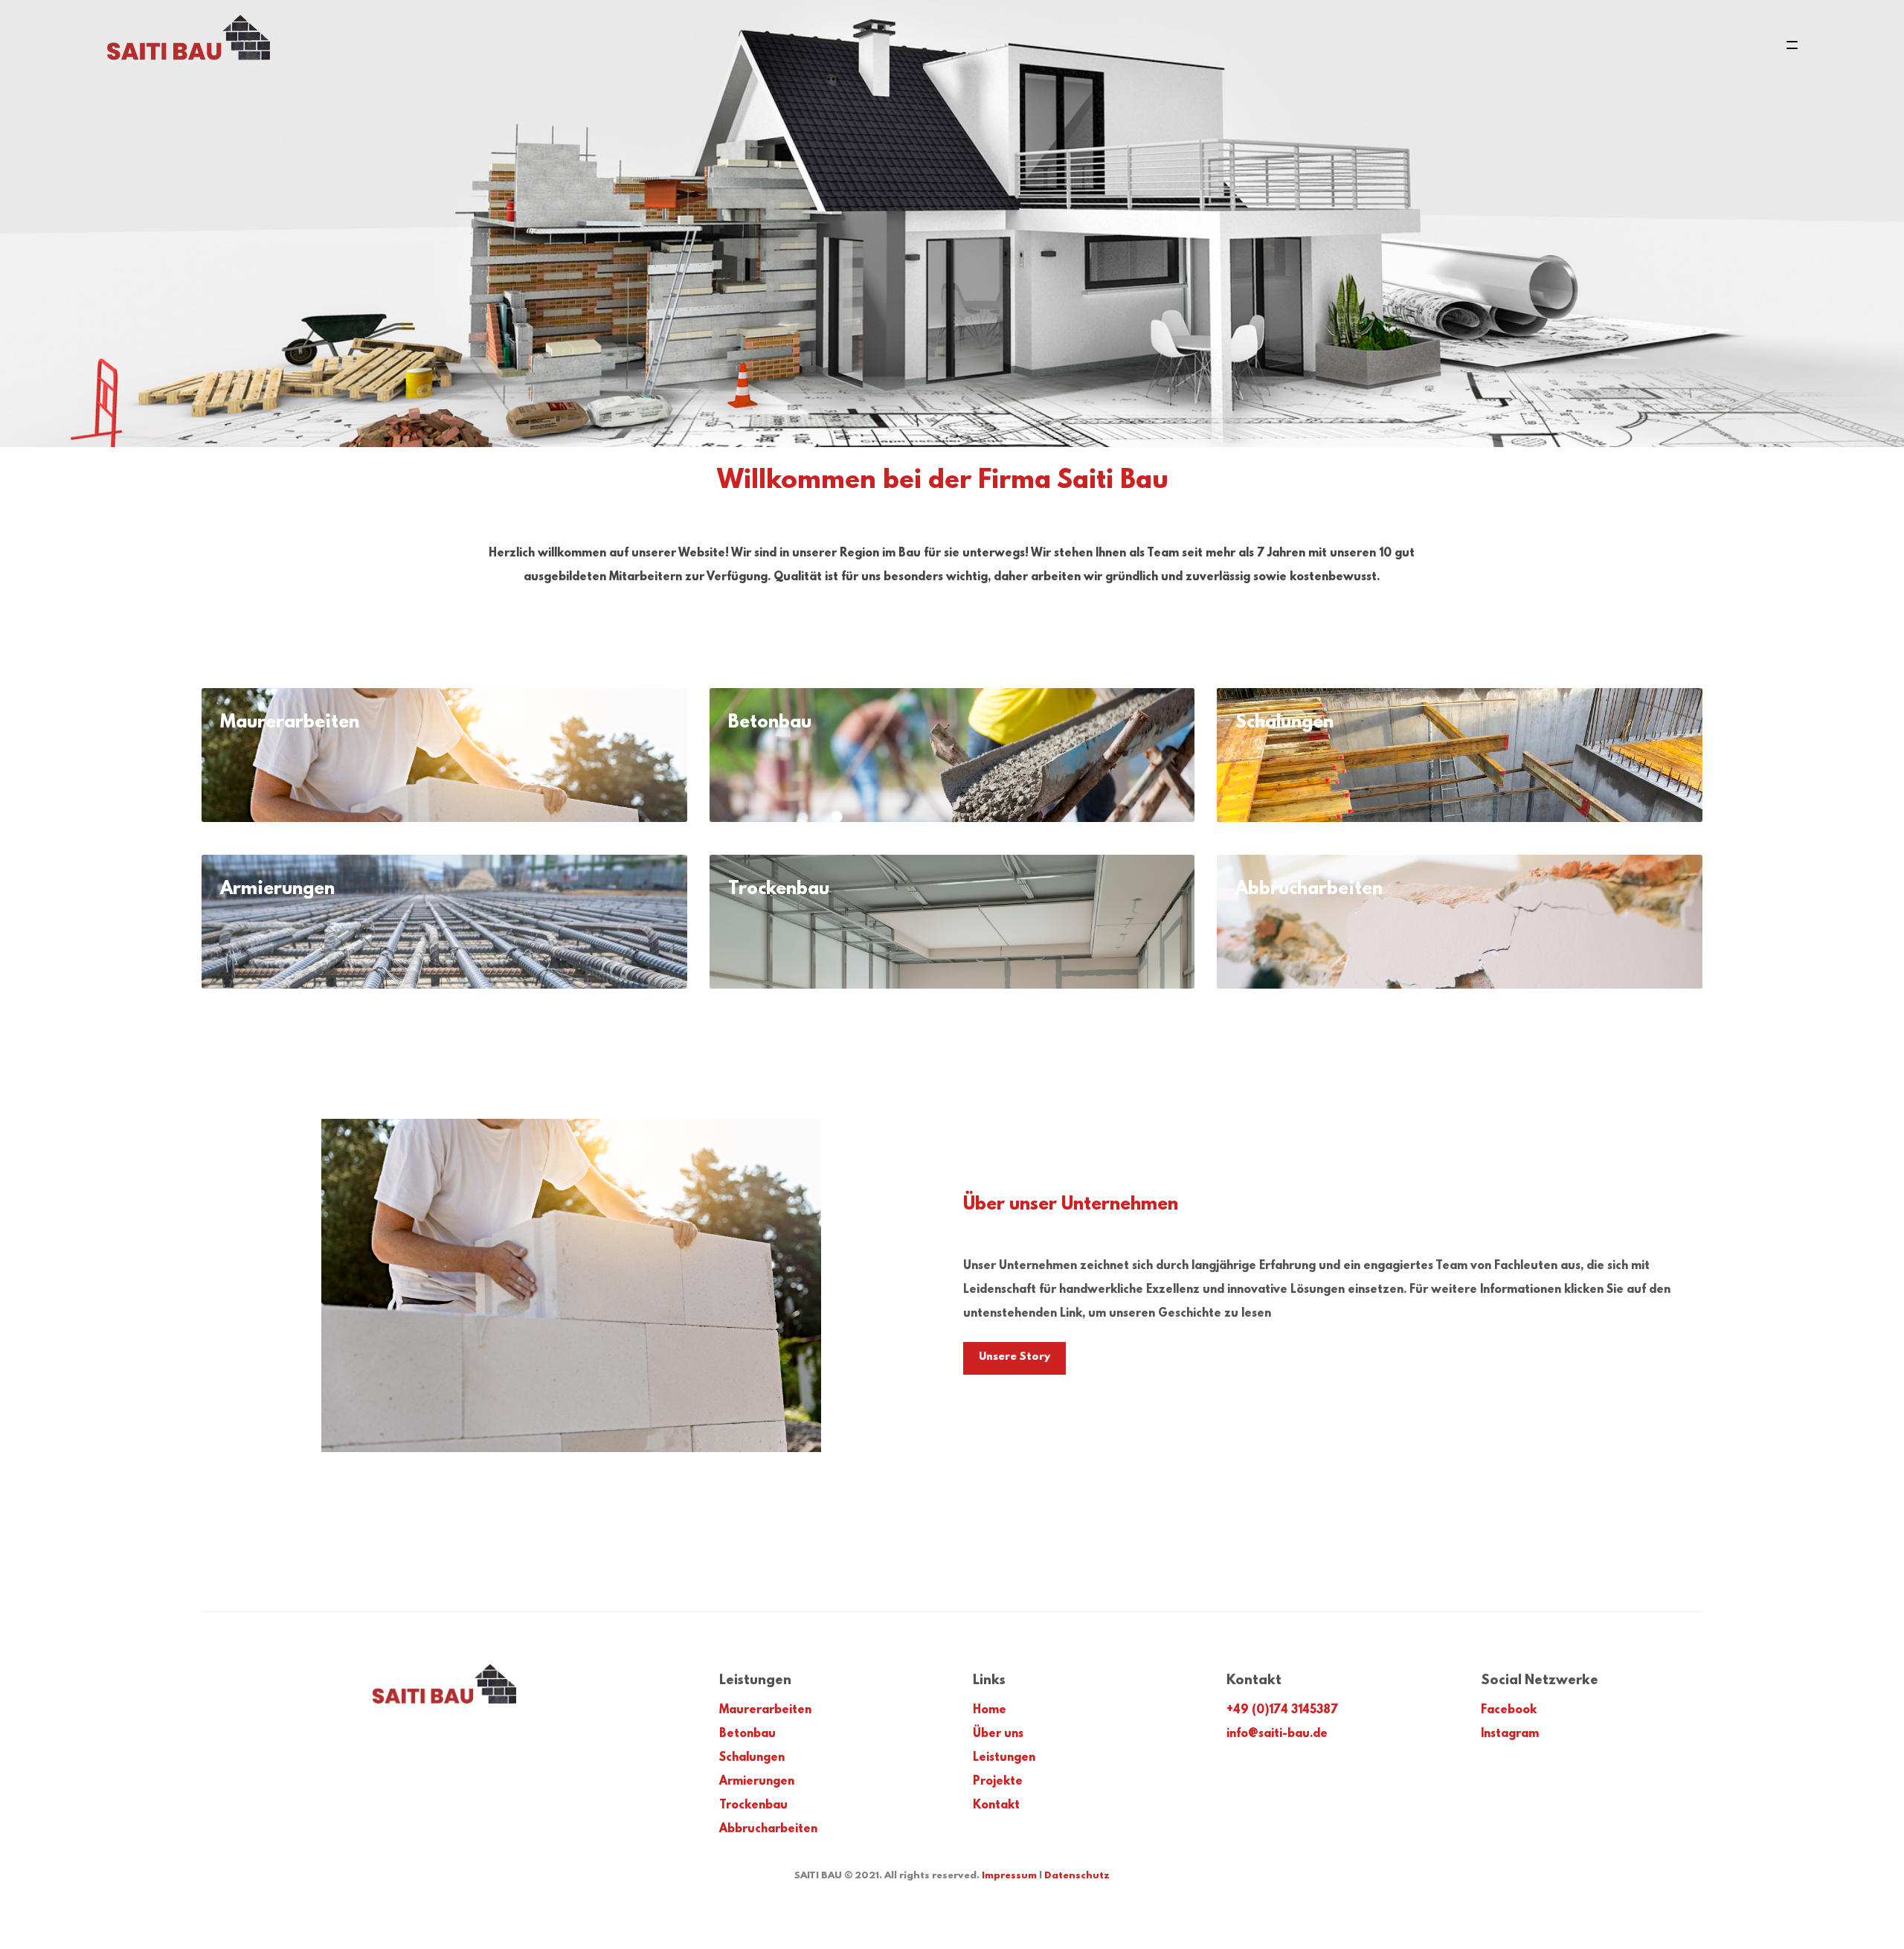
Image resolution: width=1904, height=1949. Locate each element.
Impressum (1009, 1876)
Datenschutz (1077, 1876)
